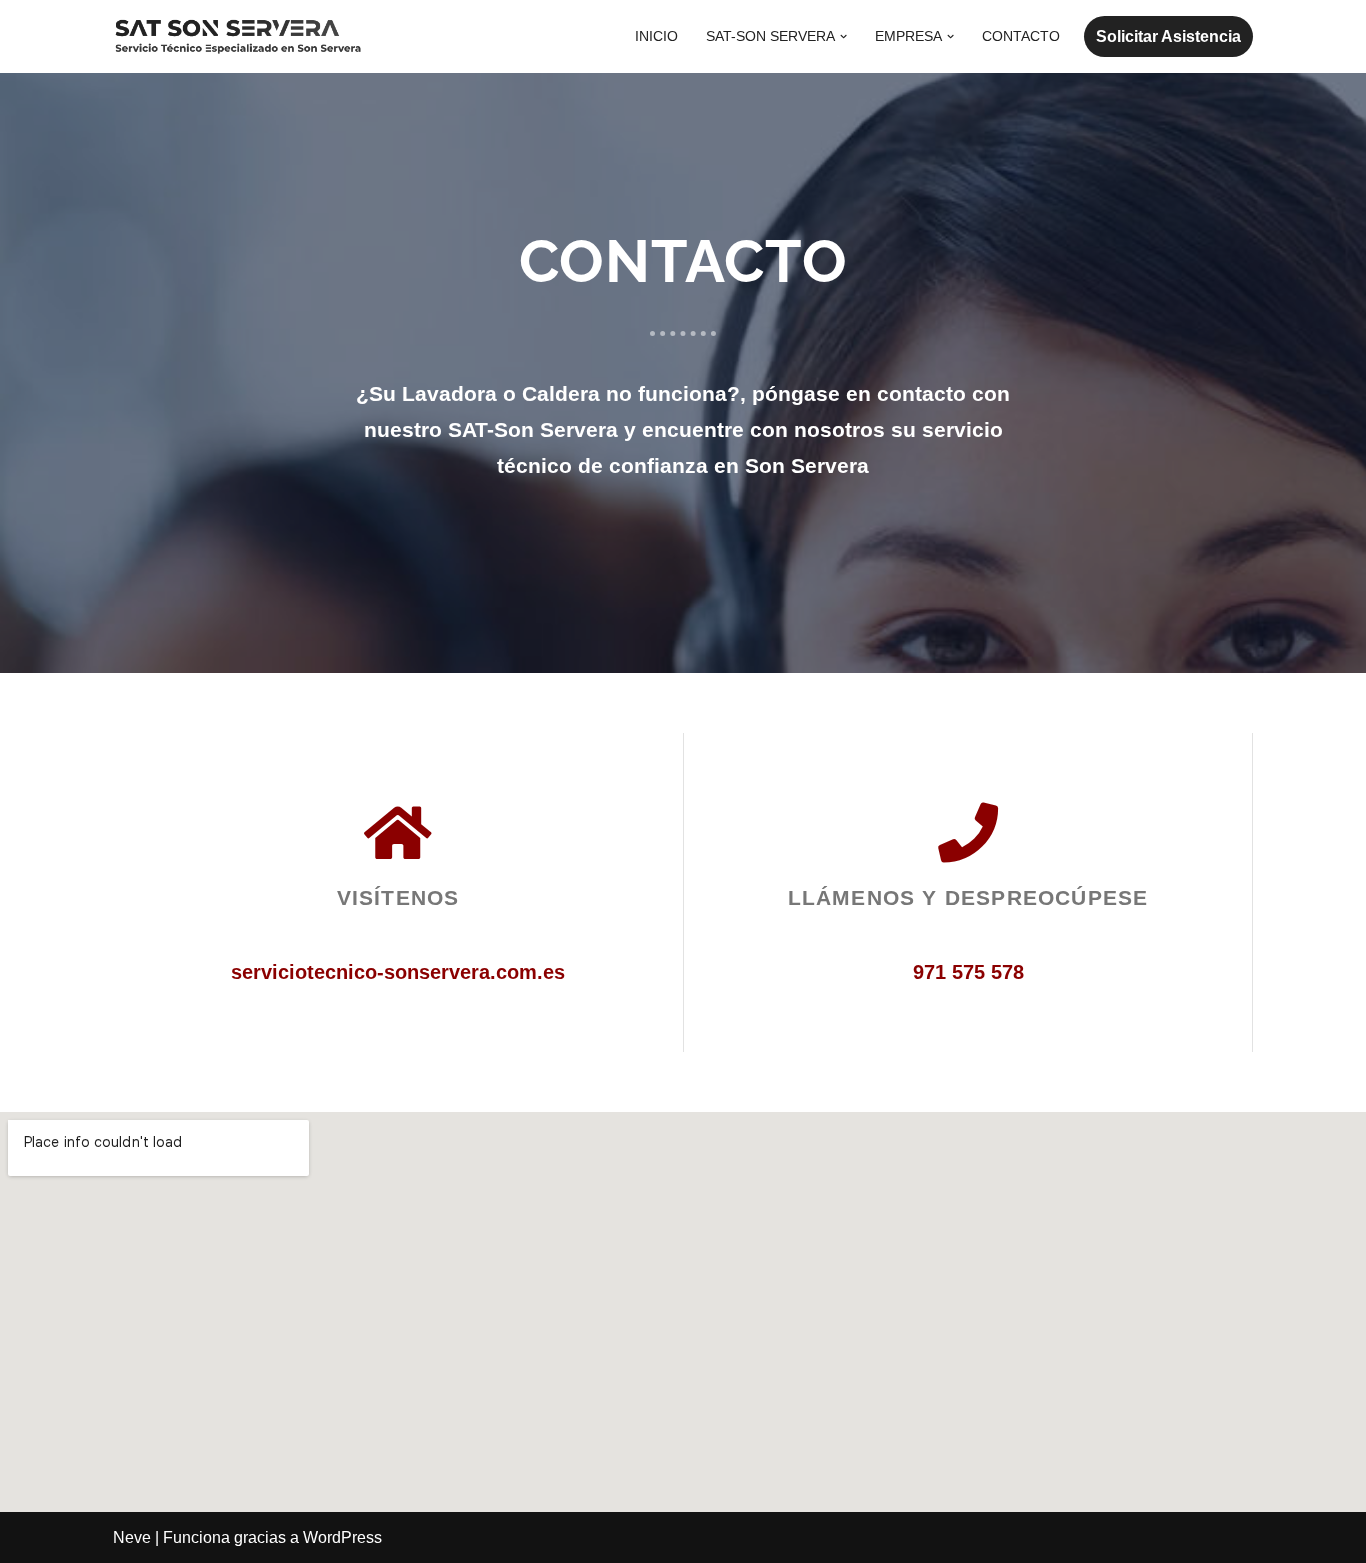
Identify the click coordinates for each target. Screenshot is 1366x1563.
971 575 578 (968, 972)
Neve (132, 1537)
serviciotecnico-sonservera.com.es (398, 972)
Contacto (1021, 36)
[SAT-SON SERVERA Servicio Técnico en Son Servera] (238, 36)
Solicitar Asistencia (1168, 36)
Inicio (656, 36)
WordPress (342, 1537)
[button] (843, 36)
